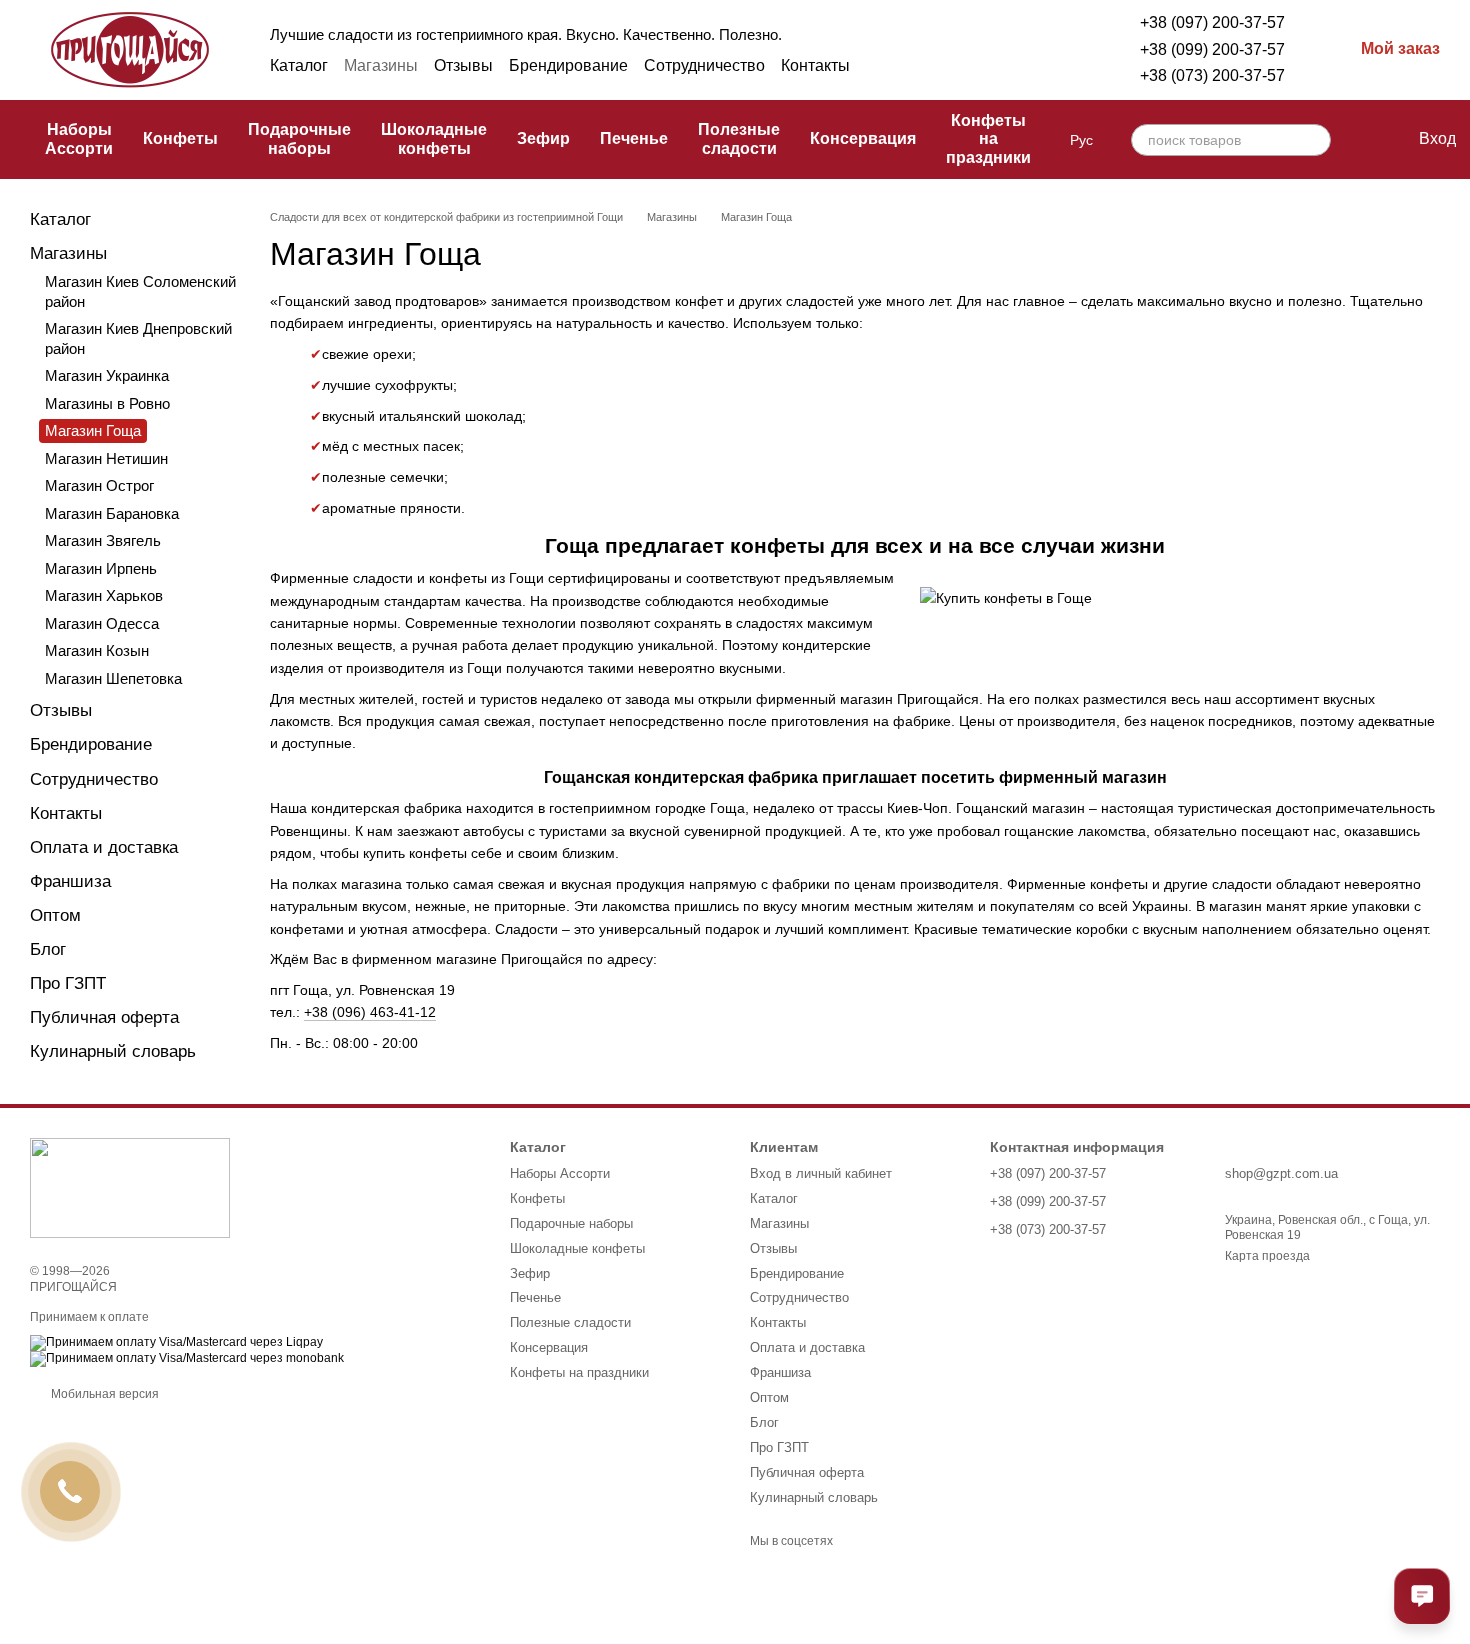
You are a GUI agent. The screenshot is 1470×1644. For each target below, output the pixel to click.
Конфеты (180, 138)
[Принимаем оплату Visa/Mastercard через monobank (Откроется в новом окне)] (187, 1359)
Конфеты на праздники (988, 139)
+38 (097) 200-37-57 (1212, 22)
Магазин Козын (97, 650)
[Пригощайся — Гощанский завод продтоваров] (130, 1187)
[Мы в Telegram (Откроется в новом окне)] (996, 66)
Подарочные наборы (299, 138)
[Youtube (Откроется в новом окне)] (1044, 66)
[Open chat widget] (1422, 1596)
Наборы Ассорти (79, 138)
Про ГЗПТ (68, 983)
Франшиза (70, 881)
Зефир (543, 138)
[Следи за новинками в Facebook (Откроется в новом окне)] (948, 66)
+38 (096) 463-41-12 (370, 1012)
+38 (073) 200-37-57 (1212, 75)
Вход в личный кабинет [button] (821, 1173)
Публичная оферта (104, 1017)
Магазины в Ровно (107, 403)
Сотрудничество (704, 65)
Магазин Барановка (112, 513)
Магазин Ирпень (101, 568)
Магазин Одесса (102, 623)
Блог (48, 949)
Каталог (299, 65)
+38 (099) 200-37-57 (1212, 49)
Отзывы (463, 65)
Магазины (381, 65)
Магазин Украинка (107, 375)
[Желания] (1361, 140)
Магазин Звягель (103, 540)
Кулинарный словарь (113, 1051)
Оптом (55, 915)
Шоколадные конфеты (434, 138)
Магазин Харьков (104, 595)
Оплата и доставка (104, 847)
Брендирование (568, 65)
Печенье (634, 138)
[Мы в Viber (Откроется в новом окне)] (1020, 66)
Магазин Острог (99, 485)
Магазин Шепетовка (113, 678)
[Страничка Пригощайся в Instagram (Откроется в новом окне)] (972, 66)
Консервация (863, 138)
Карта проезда (1267, 1256)
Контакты (815, 65)
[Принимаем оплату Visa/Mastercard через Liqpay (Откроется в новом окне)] (176, 1343)
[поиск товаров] (1315, 140)
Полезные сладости (739, 138)
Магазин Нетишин (106, 458)
